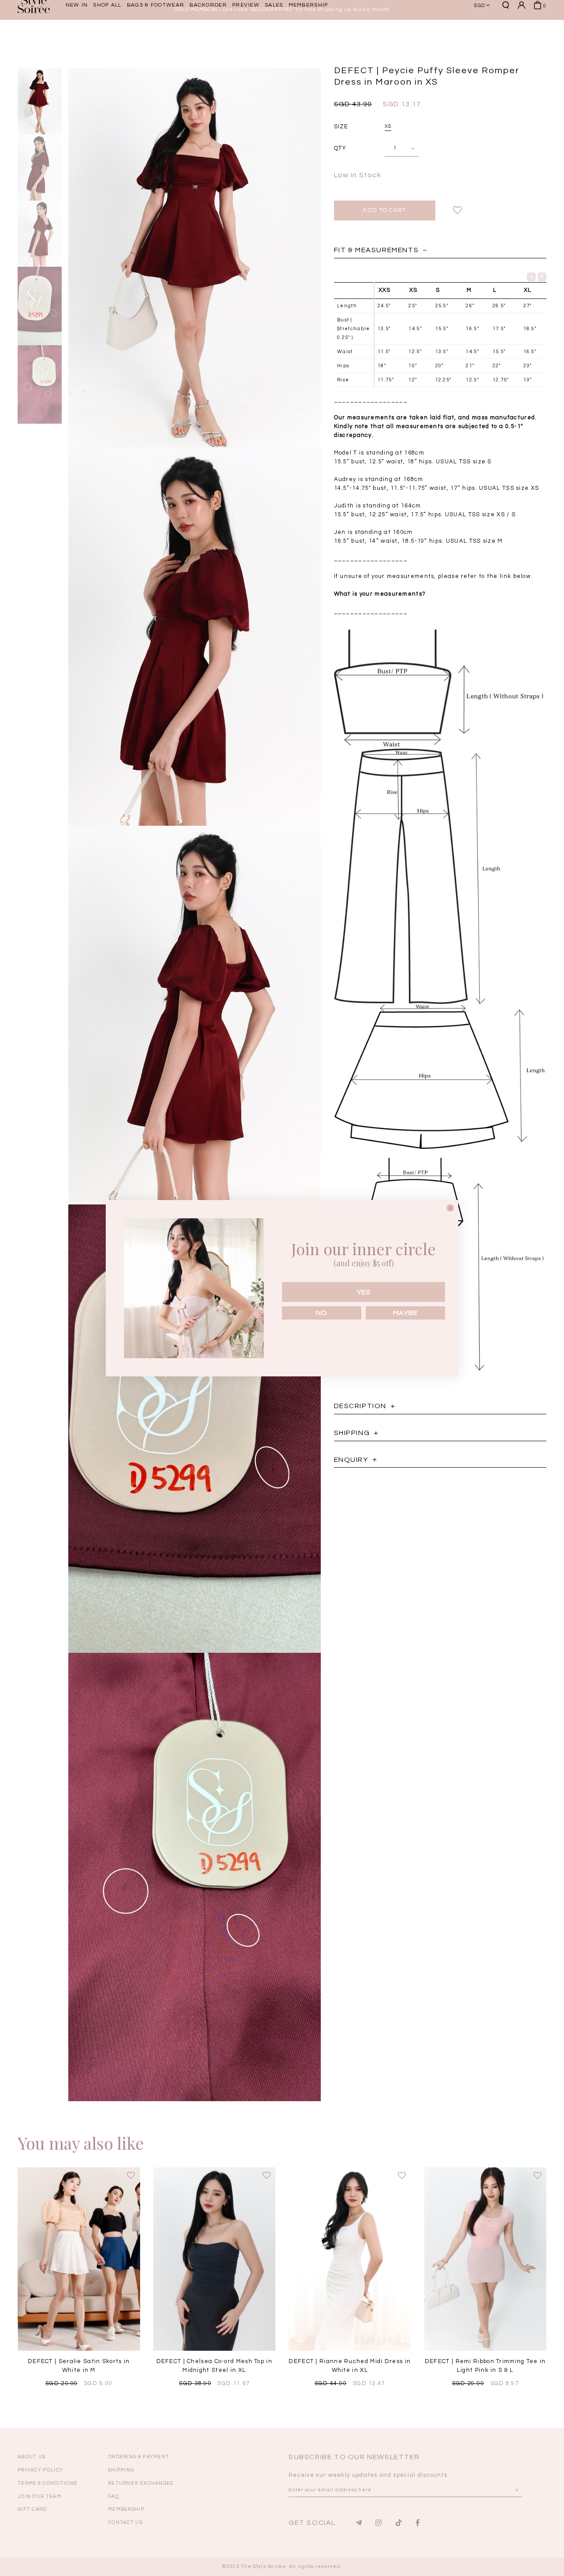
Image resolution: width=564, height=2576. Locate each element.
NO (322, 1313)
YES (364, 1292)
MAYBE (405, 1313)
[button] (509, 37)
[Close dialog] (450, 1208)
